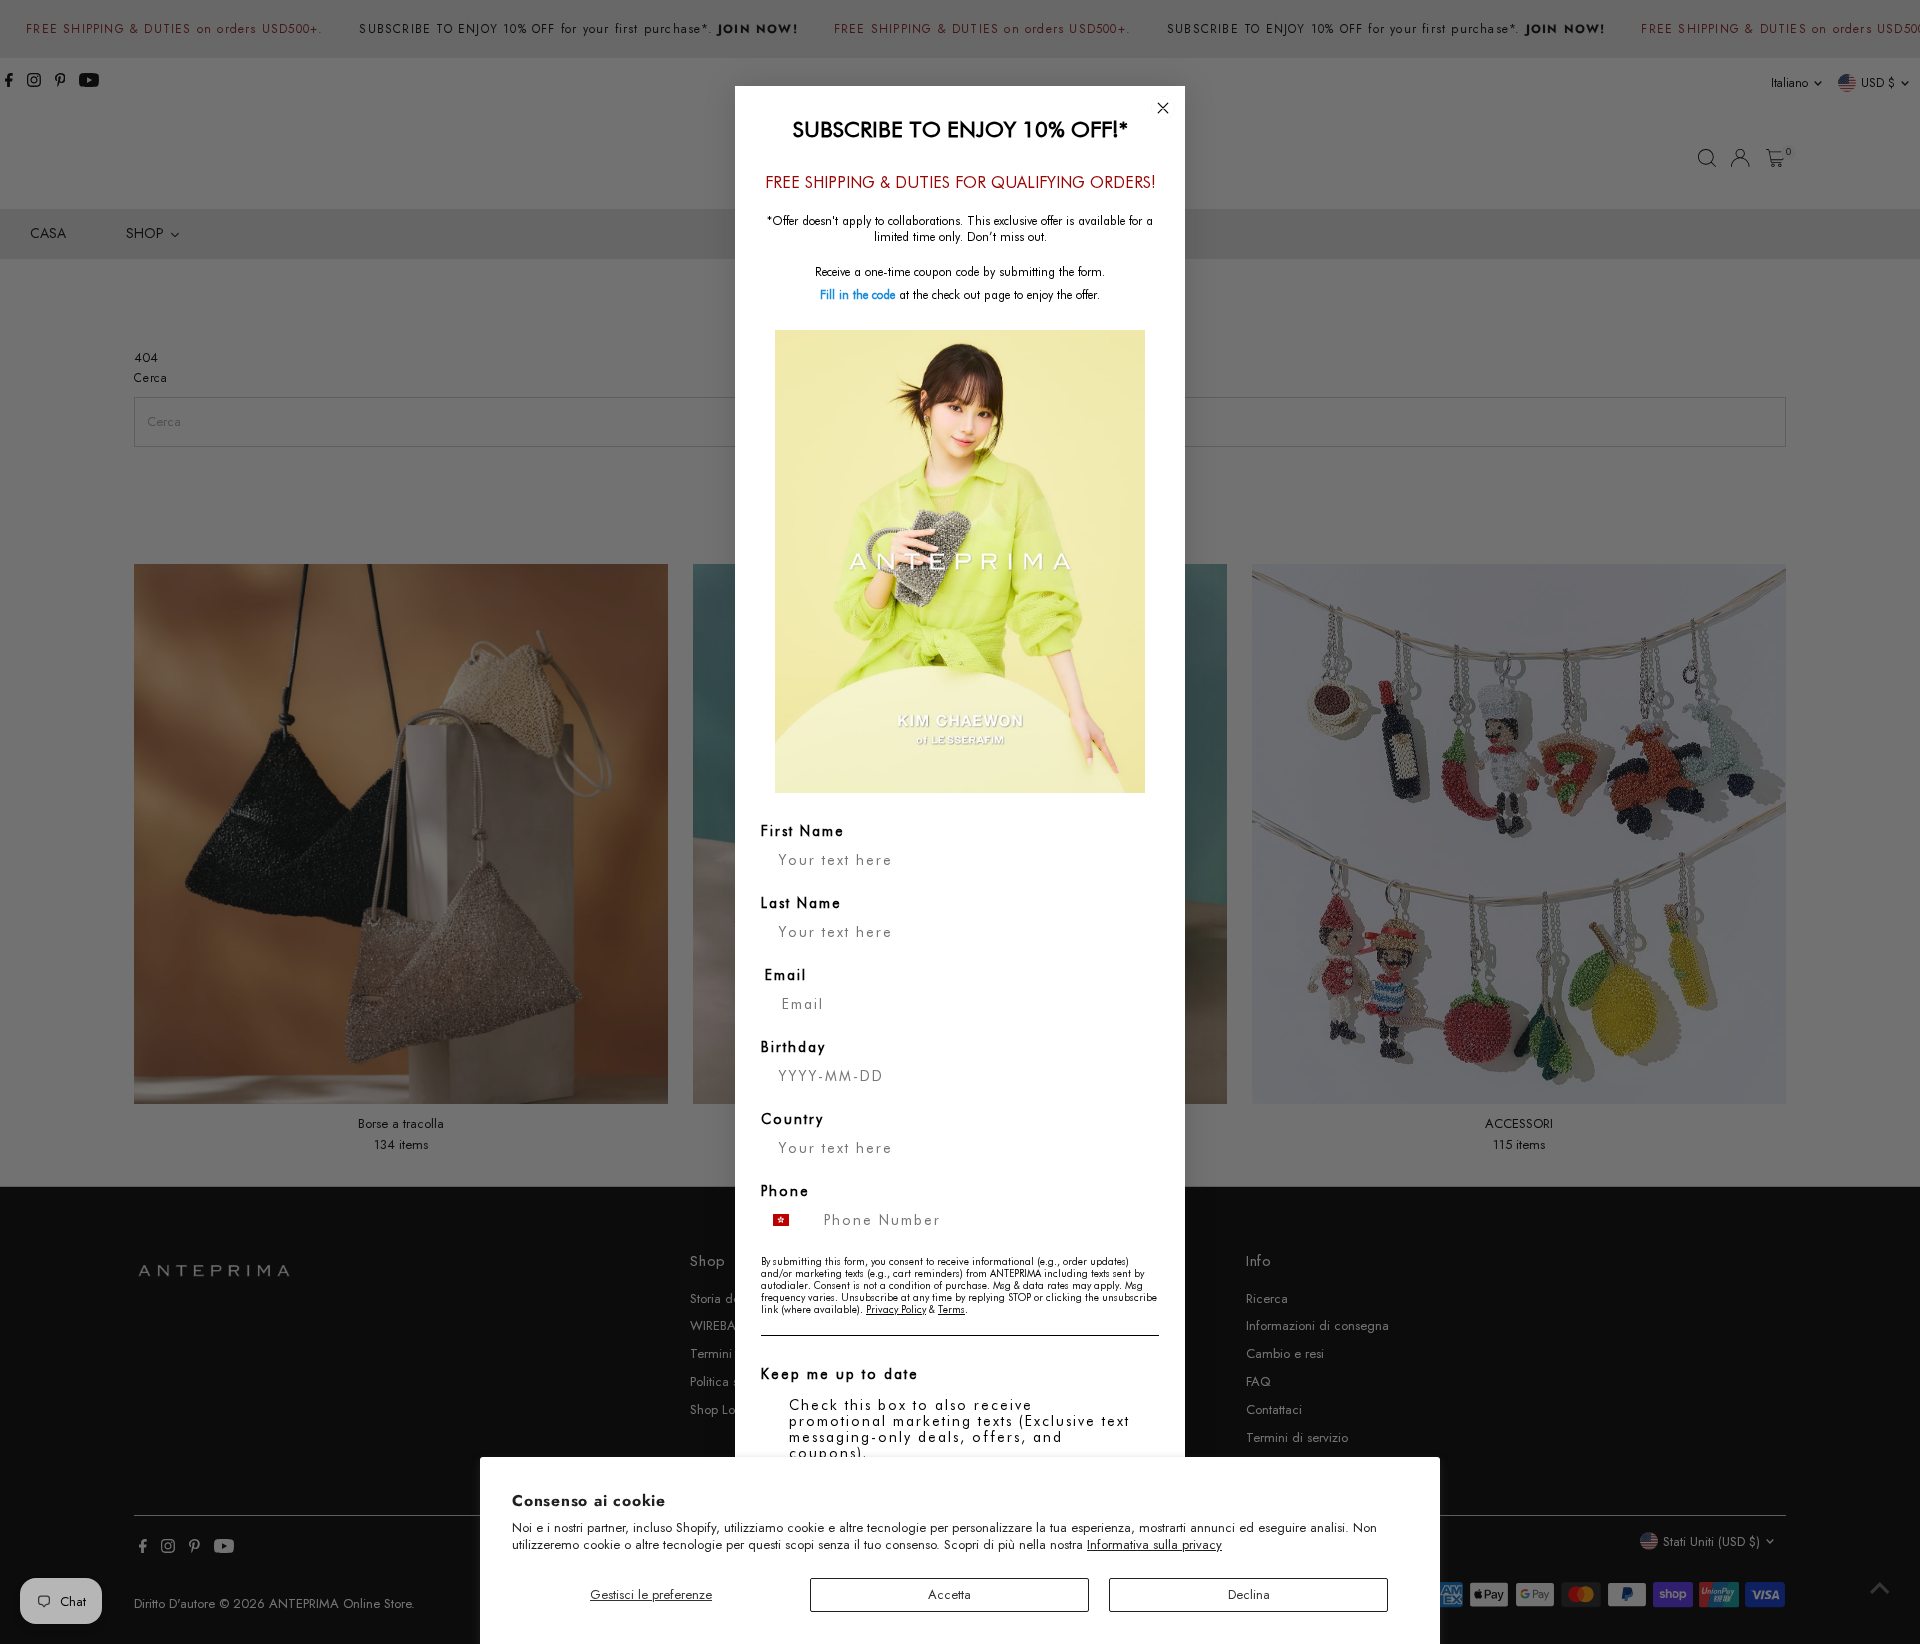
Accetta (949, 1594)
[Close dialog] (1163, 108)
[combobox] (788, 1220)
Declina (1249, 1594)
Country (792, 1119)
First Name (803, 831)
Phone (785, 1191)
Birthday (793, 1047)
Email (786, 975)
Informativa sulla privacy (1154, 1544)
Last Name (801, 903)
